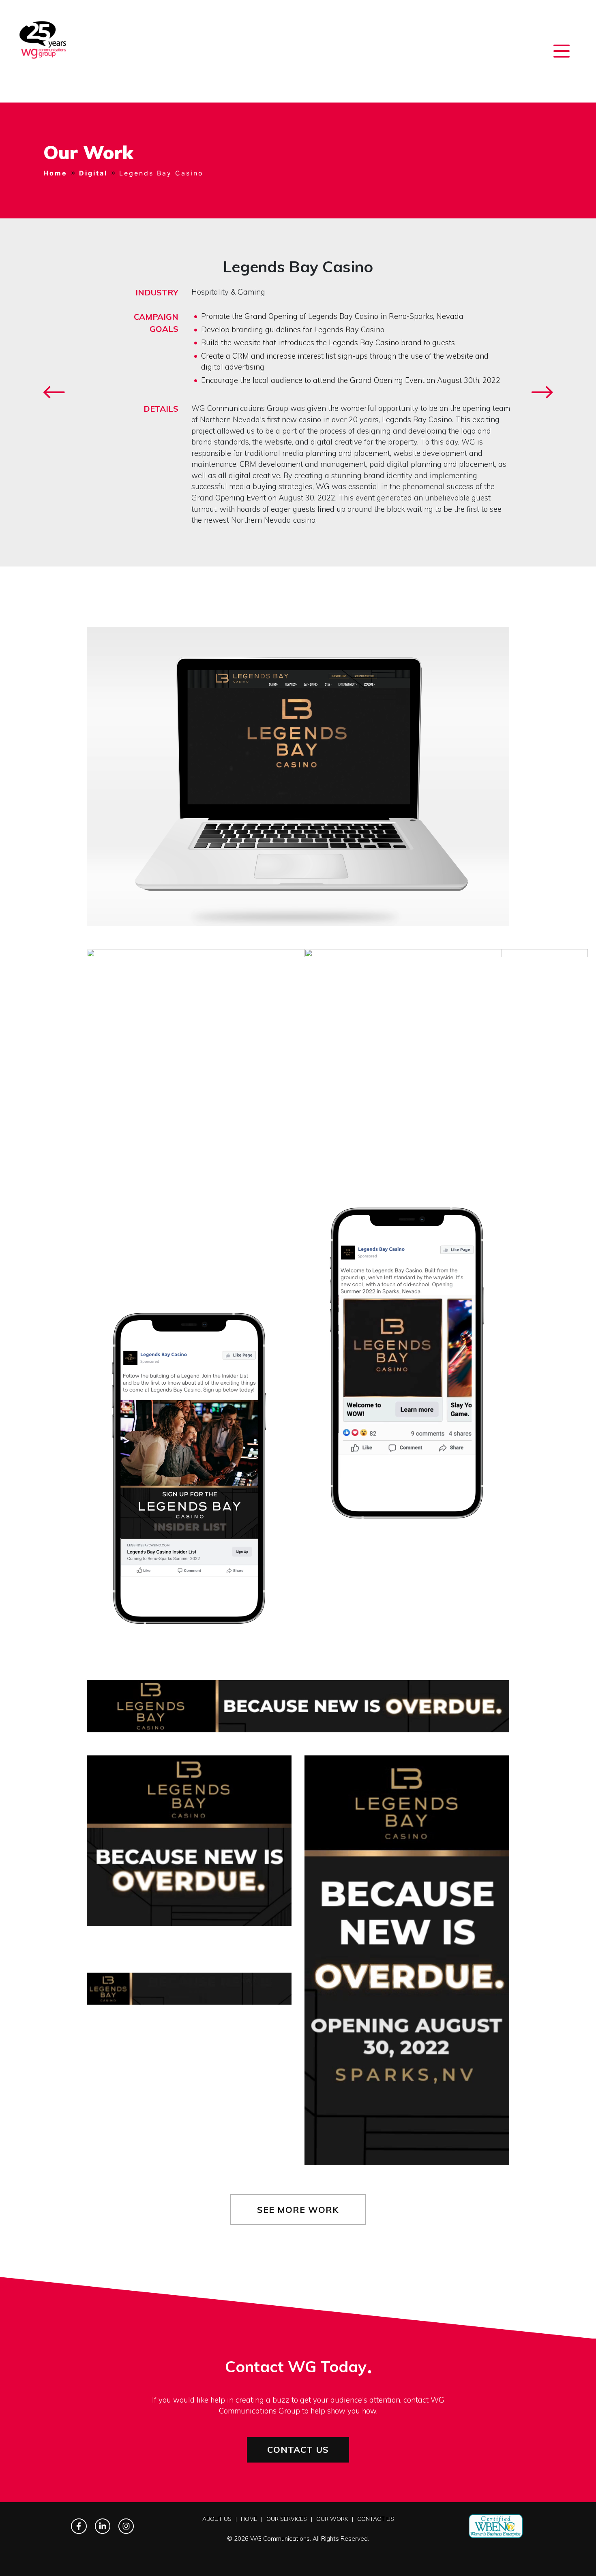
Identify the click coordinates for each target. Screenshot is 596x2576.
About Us (217, 2519)
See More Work (298, 2209)
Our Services (287, 2519)
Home (55, 173)
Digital (93, 173)
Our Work (332, 2519)
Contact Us (298, 2449)
